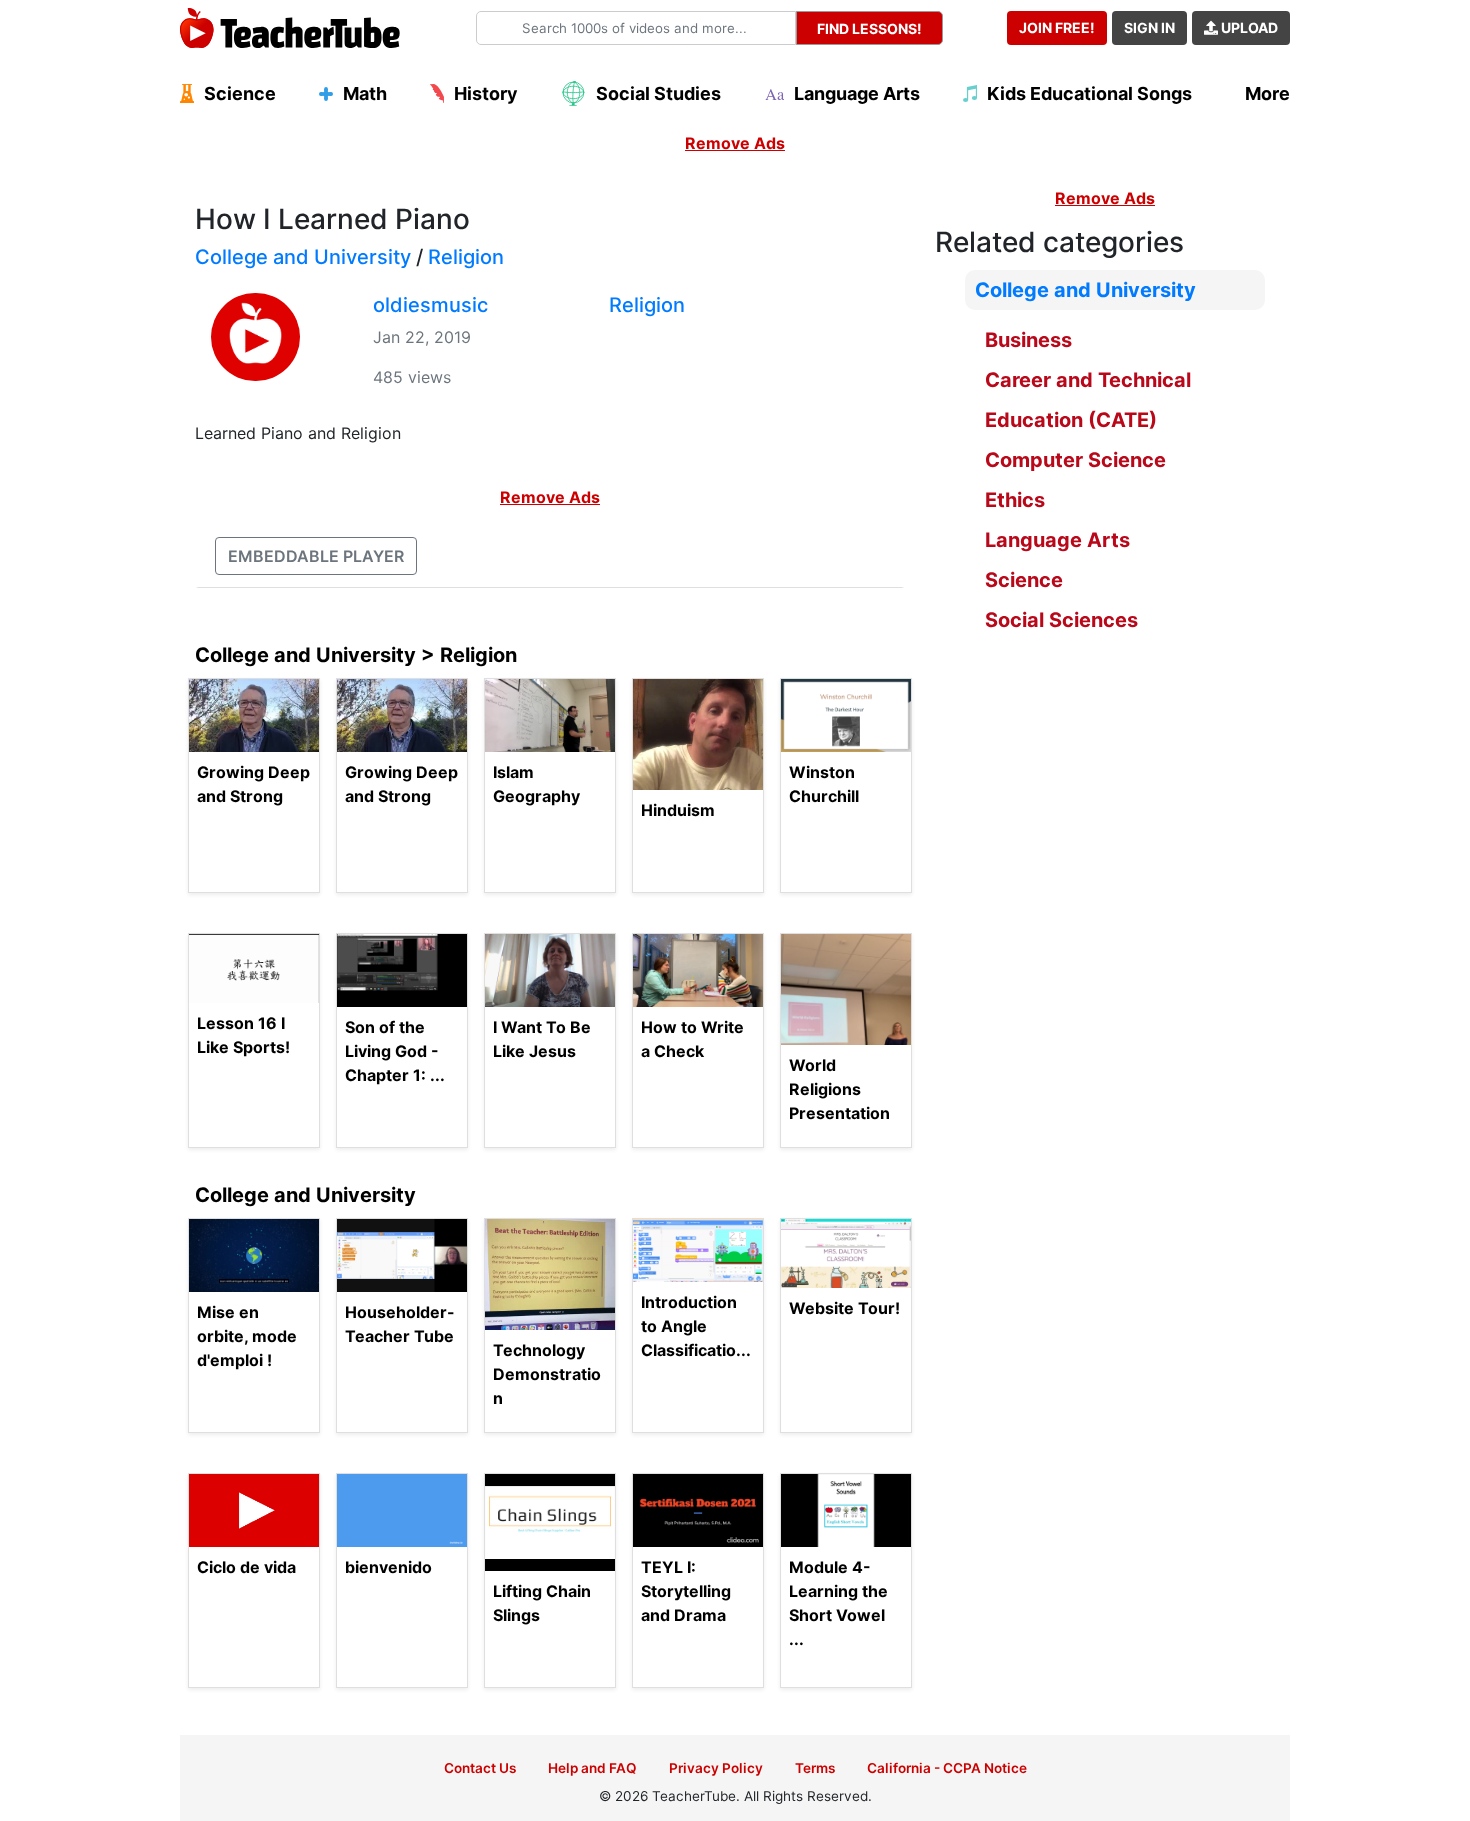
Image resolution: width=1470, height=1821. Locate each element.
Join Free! (1057, 27)
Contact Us (480, 1768)
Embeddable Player (316, 556)
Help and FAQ (592, 1768)
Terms (815, 1768)
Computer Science (1075, 460)
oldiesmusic (430, 305)
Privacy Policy (716, 1768)
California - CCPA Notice (947, 1768)
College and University (303, 257)
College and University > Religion (356, 655)
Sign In (1149, 27)
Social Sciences (1061, 620)
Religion (466, 257)
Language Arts (1057, 540)
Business (1028, 340)
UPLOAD (1248, 27)
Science (1024, 580)
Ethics (1015, 500)
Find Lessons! (869, 28)
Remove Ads (735, 143)
